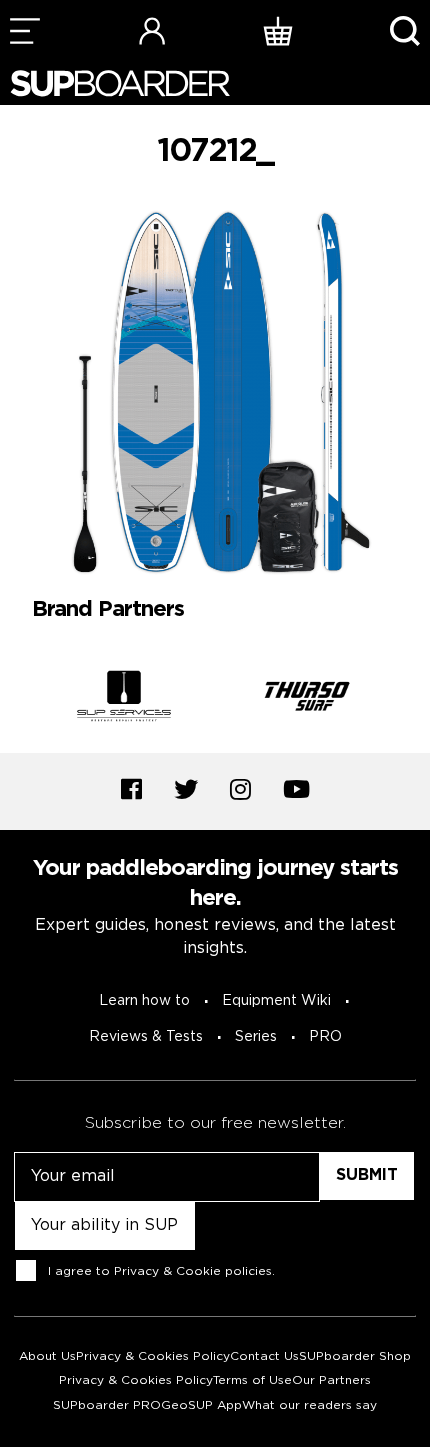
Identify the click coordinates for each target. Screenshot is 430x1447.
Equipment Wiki (276, 1001)
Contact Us (264, 1356)
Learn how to (144, 1001)
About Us (47, 1356)
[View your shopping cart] (278, 30)
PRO (325, 1037)
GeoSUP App (201, 1405)
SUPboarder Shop (355, 1356)
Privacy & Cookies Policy (153, 1356)
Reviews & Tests (146, 1037)
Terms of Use (252, 1380)
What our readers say (309, 1405)
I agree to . (161, 1270)
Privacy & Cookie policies (193, 1270)
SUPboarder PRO (107, 1405)
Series (256, 1037)
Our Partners (331, 1380)
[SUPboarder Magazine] (120, 83)
